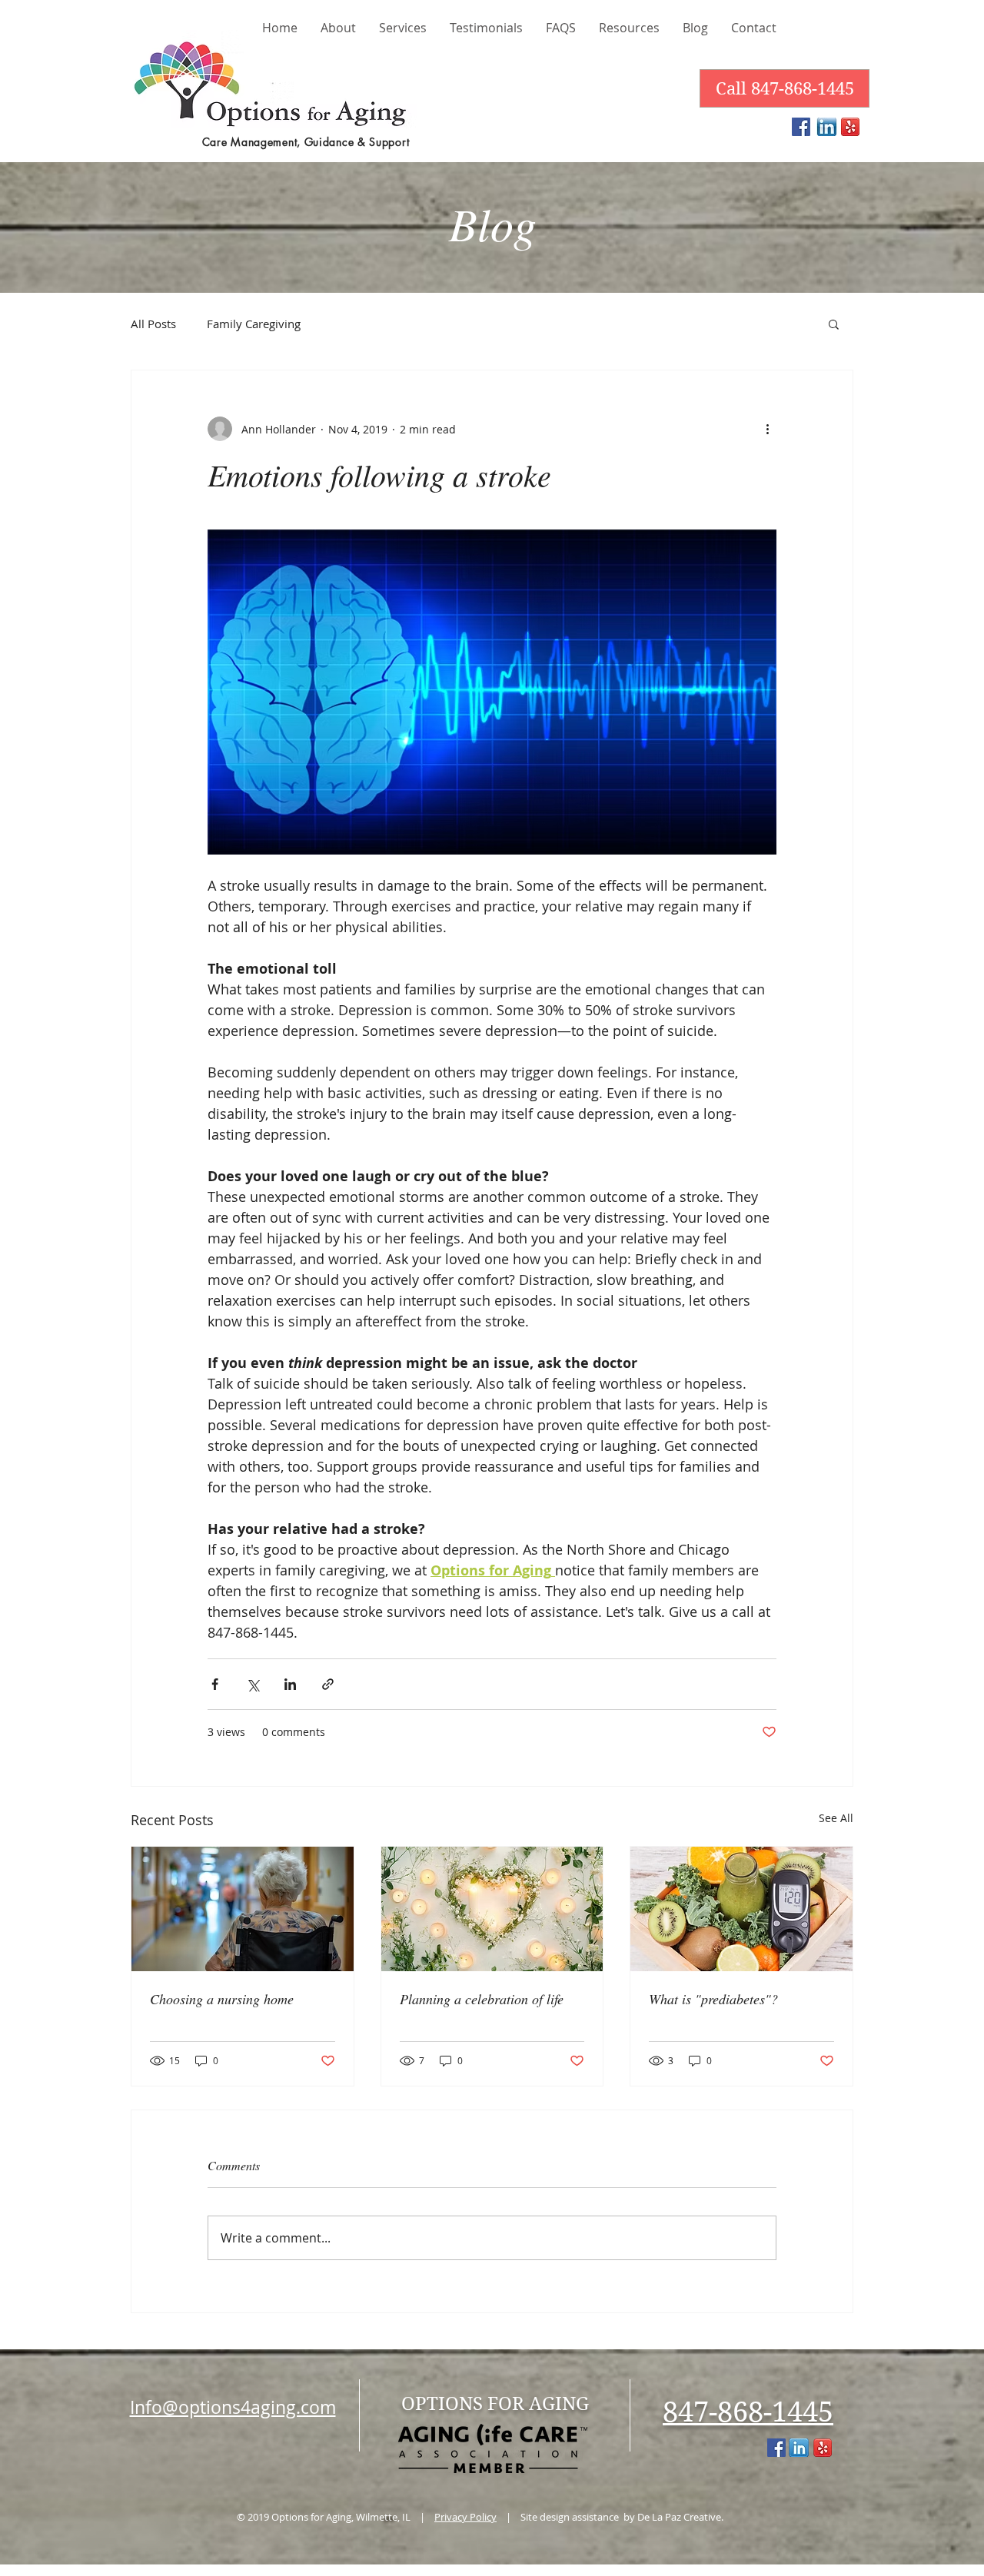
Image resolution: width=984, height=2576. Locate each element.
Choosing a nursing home (222, 1999)
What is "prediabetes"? (713, 1999)
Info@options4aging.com (233, 2407)
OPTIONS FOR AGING (495, 2404)
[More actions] (767, 429)
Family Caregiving (254, 324)
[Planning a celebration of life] (492, 1909)
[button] (834, 324)
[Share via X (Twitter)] (253, 1684)
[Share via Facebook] (215, 1684)
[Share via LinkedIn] (290, 1684)
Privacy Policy (465, 2517)
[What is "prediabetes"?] (741, 1909)
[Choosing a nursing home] (243, 1909)
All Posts (153, 324)
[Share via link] (328, 1684)
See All (836, 1818)
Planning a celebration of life (482, 1999)
